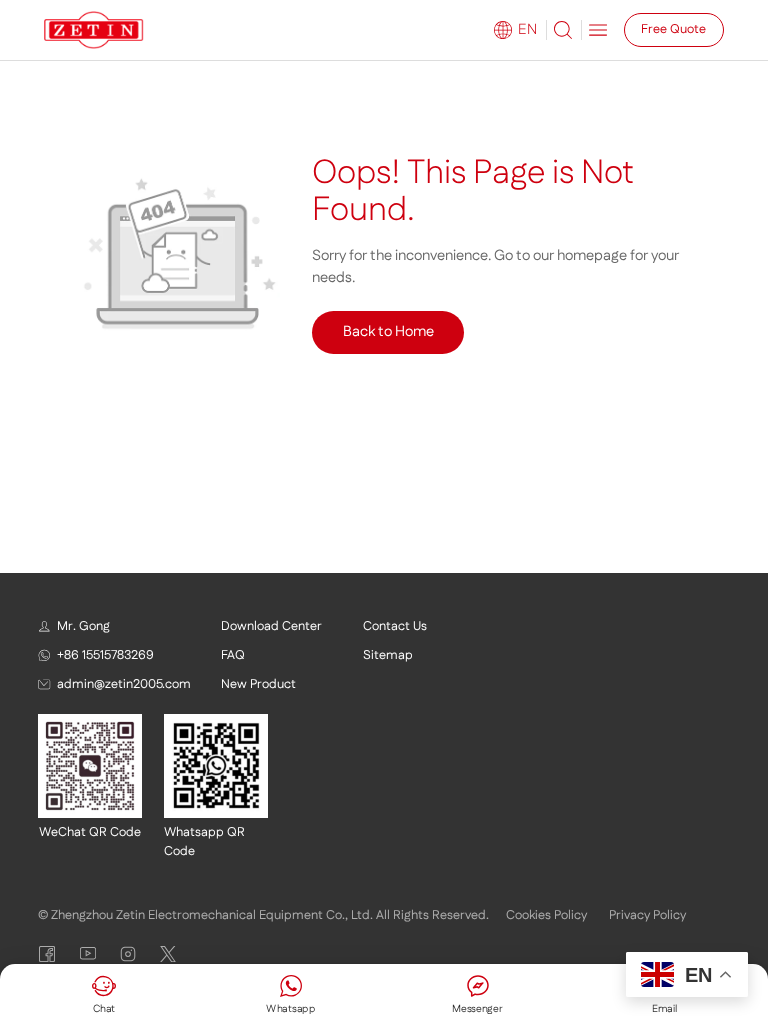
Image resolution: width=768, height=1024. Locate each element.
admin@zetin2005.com (124, 684)
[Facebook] (47, 954)
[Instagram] (128, 954)
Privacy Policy (647, 915)
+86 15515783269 (105, 655)
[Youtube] (88, 954)
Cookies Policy (546, 915)
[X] (168, 954)
